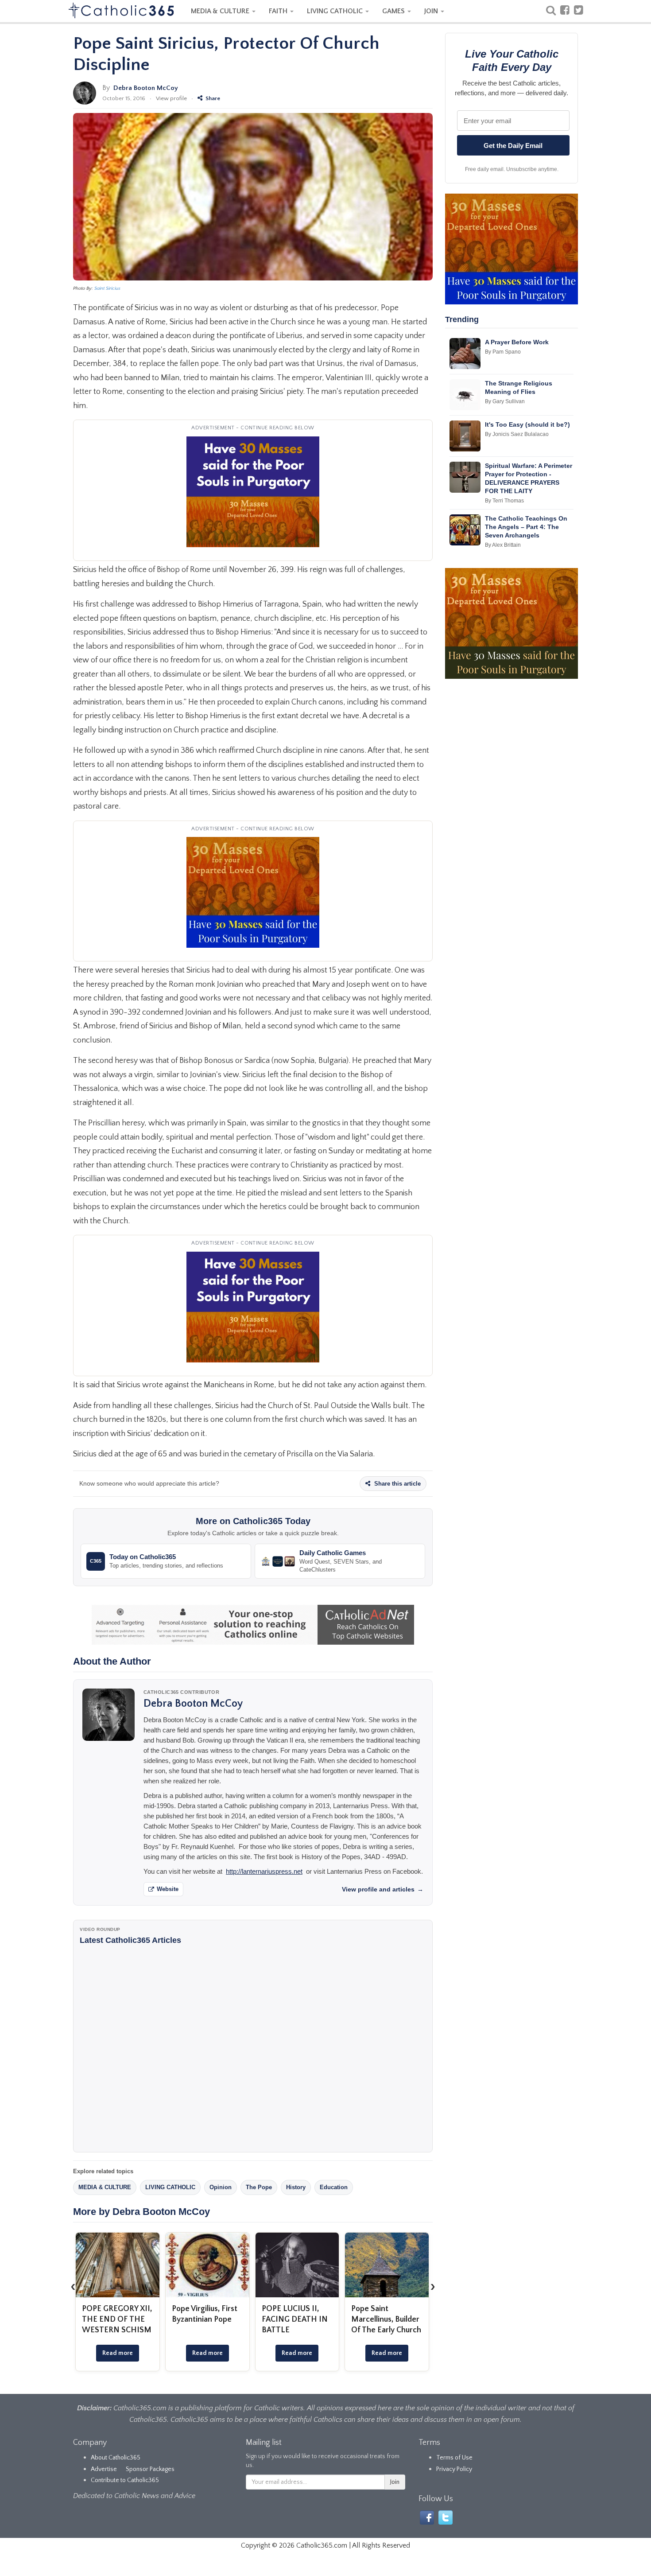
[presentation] (73, 2286)
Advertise (104, 2469)
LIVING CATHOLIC (336, 11)
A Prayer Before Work (517, 342)
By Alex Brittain (503, 545)
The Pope (259, 2187)
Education (334, 2187)
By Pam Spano (503, 352)
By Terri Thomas (504, 501)
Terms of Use (454, 2458)
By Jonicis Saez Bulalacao (517, 434)
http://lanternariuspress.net (264, 1871)
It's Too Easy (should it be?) (527, 424)
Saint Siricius (107, 288)
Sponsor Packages (150, 2469)
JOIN (432, 11)
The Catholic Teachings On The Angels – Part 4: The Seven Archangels (526, 527)
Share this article (397, 1484)
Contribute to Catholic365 (125, 2480)
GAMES (394, 11)
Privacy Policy (454, 2469)
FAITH (279, 11)
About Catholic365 (116, 2458)
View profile (171, 98)
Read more (118, 2353)
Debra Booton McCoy (146, 88)
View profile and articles (383, 1889)
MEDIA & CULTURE (221, 11)
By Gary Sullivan (505, 401)
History (296, 2187)
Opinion (221, 2187)
